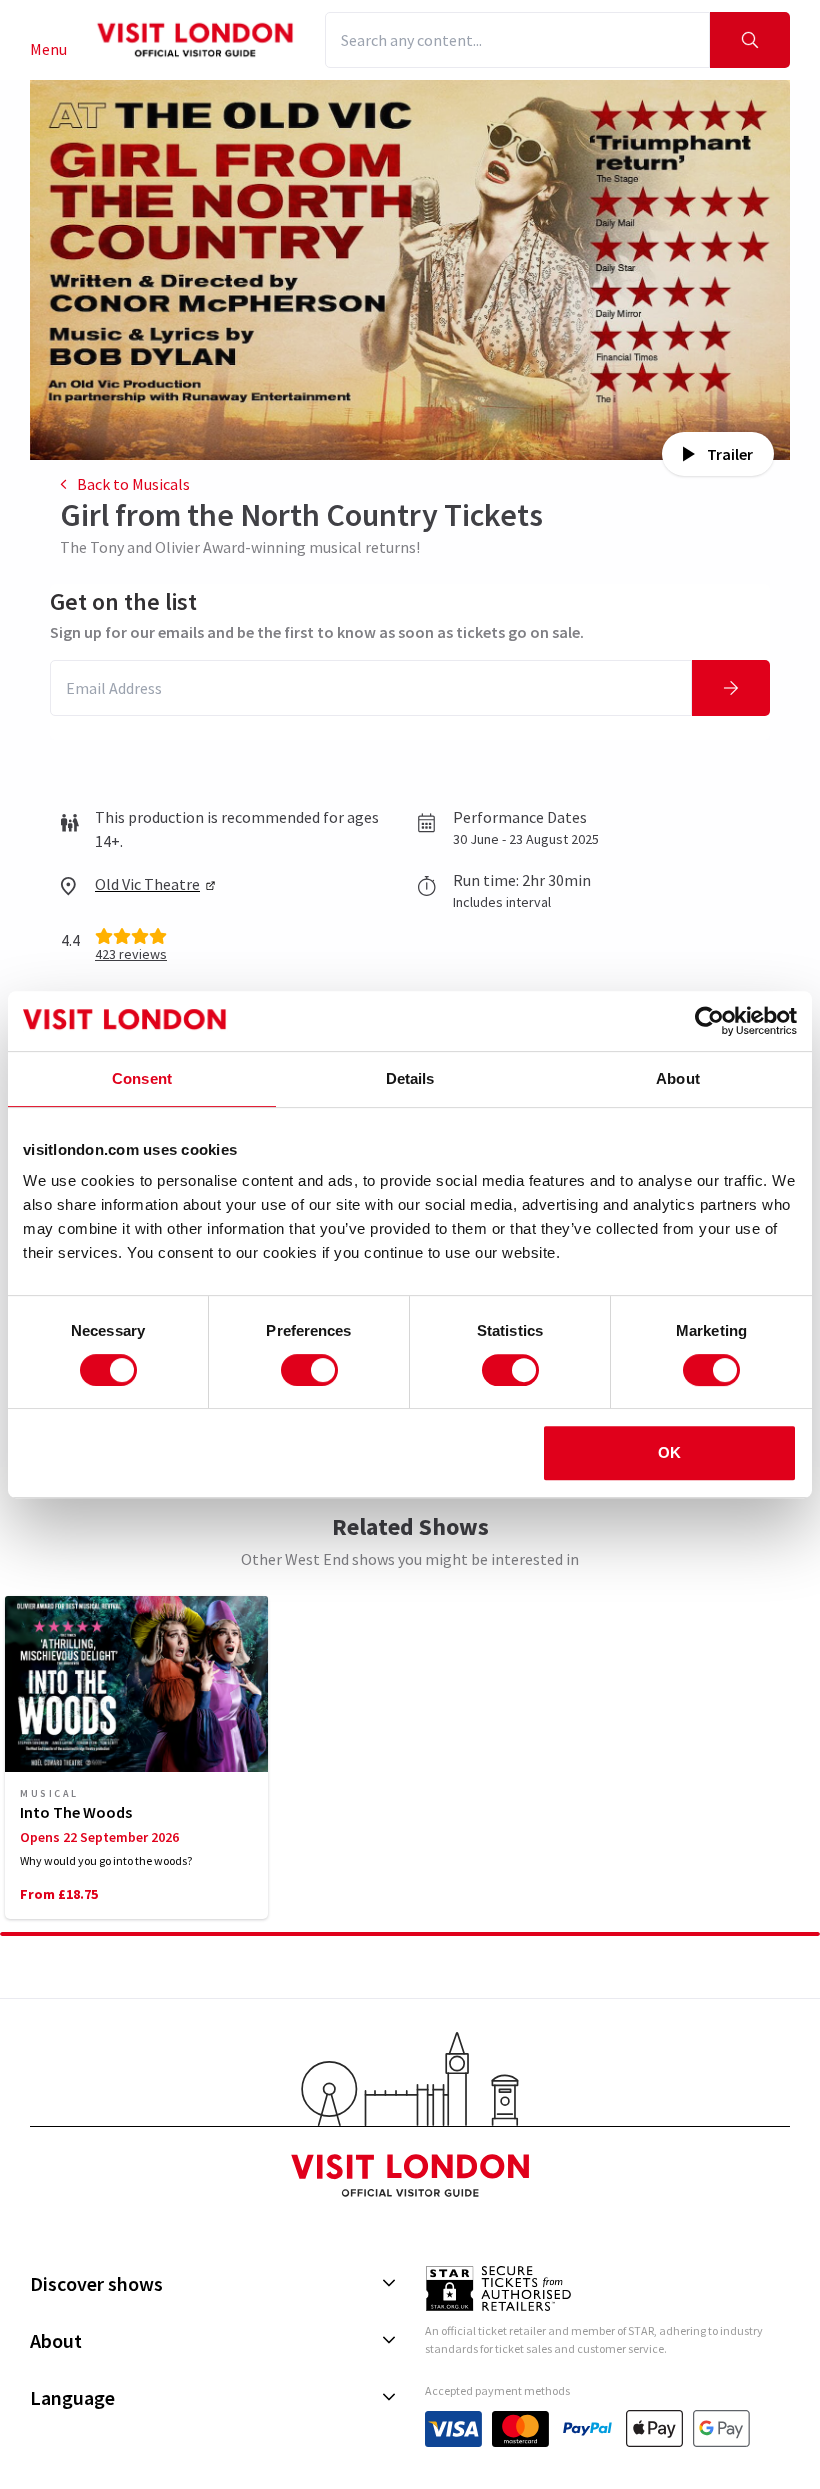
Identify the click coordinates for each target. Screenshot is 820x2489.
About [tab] (678, 1078)
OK (669, 1452)
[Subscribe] (731, 688)
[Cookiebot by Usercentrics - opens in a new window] (709, 1021)
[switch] (309, 1370)
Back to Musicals (133, 484)
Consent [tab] (142, 1078)
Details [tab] (410, 1078)
